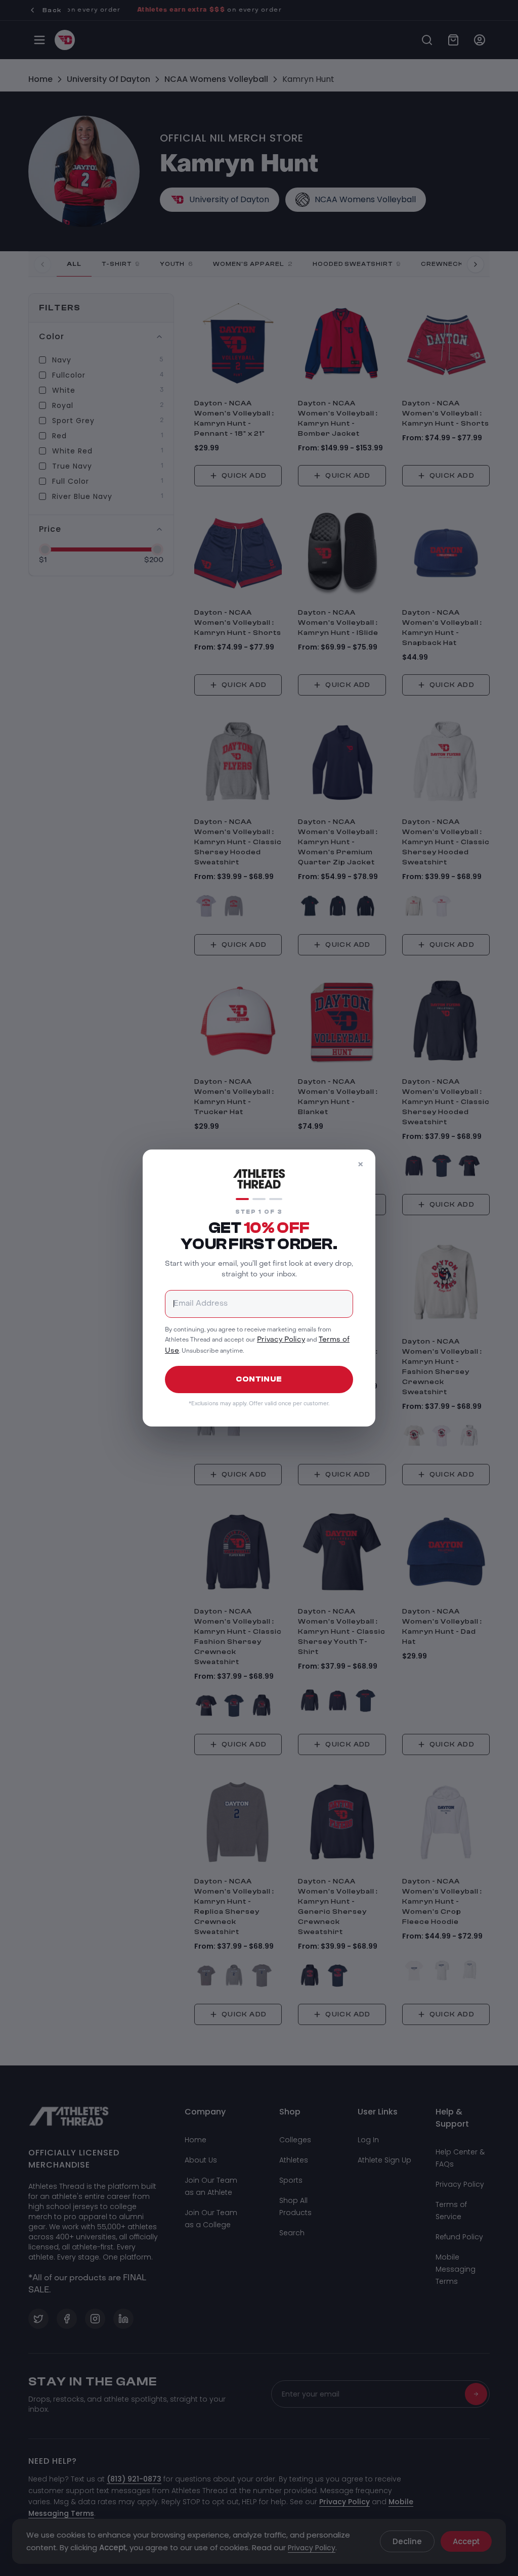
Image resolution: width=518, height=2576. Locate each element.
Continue (259, 1379)
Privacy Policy (281, 1340)
